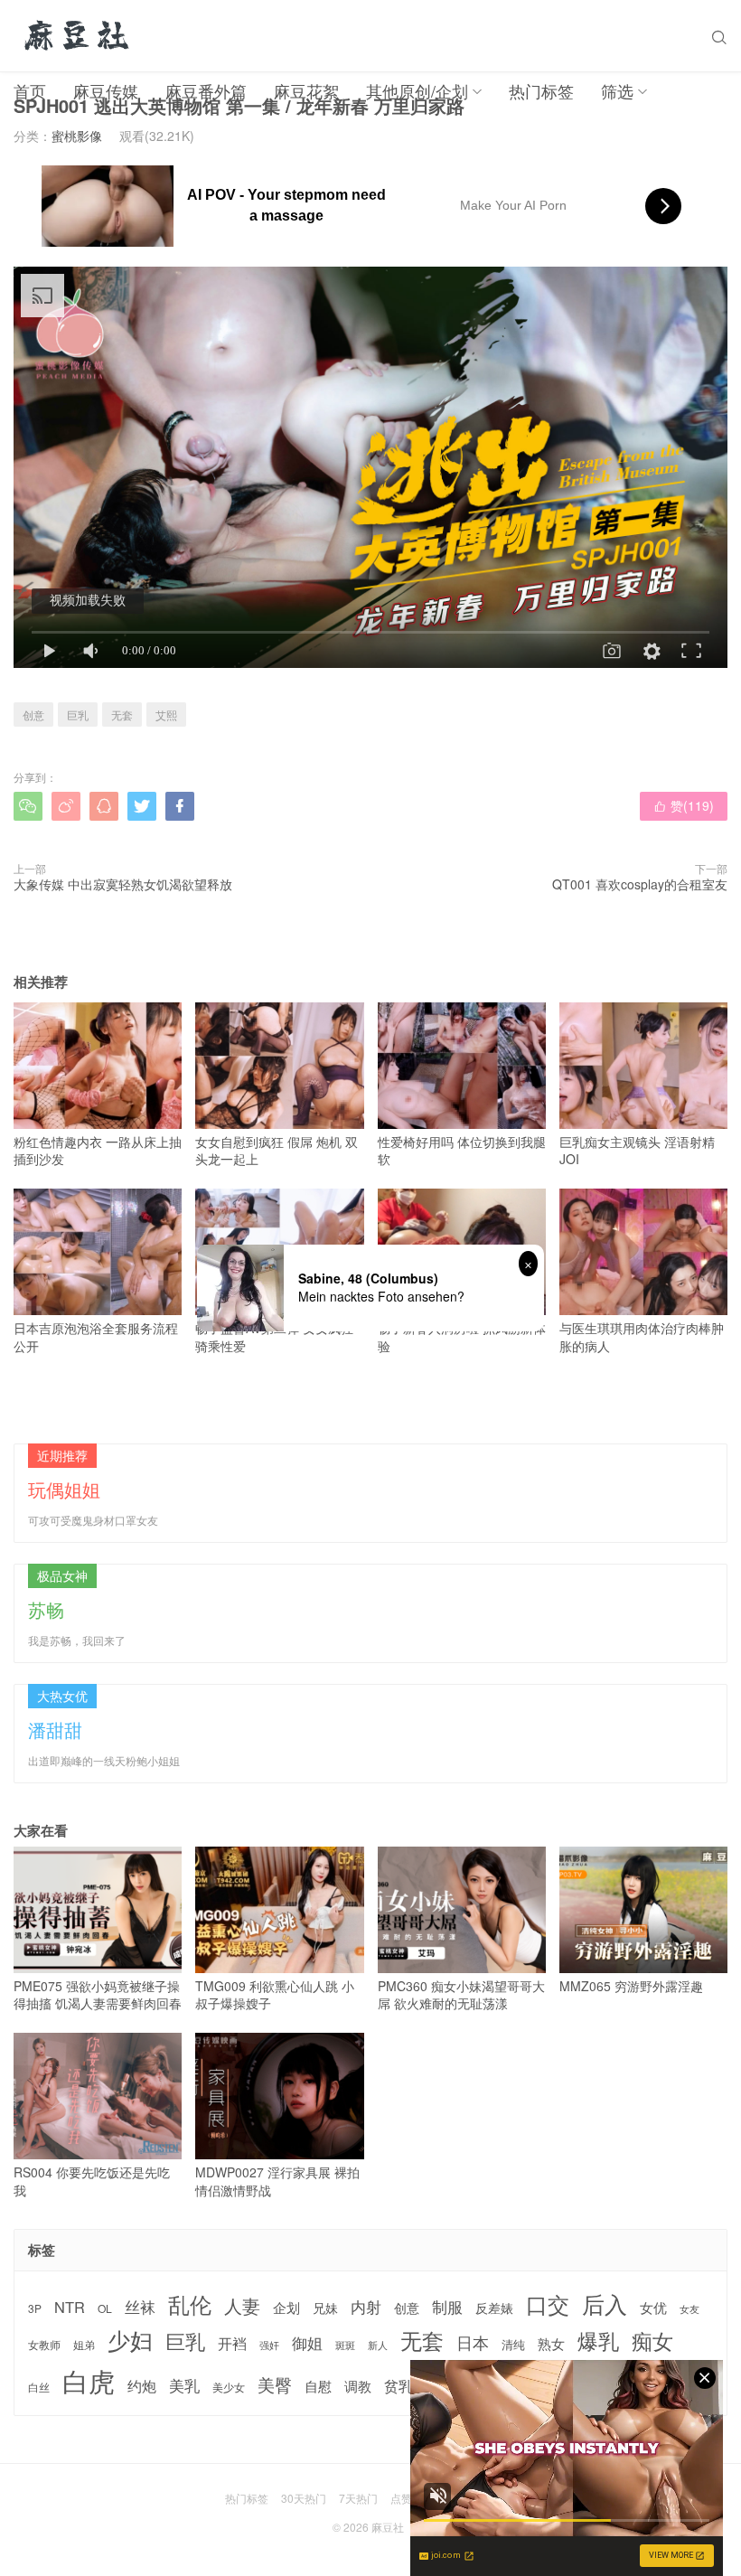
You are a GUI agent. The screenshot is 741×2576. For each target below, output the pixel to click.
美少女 (229, 2388)
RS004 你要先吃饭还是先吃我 (92, 2181)
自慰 (318, 2386)
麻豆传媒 (106, 90)
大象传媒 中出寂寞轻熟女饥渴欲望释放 (123, 884)
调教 (358, 2386)
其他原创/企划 (417, 90)
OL (105, 2308)
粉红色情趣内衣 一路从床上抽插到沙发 (98, 1150)
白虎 (89, 2380)
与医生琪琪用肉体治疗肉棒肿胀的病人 (642, 1336)
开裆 (232, 2343)
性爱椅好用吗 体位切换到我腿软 (462, 1150)
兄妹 (325, 2308)
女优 (653, 2307)
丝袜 (140, 2307)
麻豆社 (388, 2527)
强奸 (269, 2345)
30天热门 (304, 2498)
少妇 (130, 2340)
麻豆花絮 (306, 90)
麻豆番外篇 (206, 90)
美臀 (275, 2384)
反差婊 (494, 2308)
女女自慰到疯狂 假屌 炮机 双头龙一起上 (277, 1150)
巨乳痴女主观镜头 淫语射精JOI (637, 1150)
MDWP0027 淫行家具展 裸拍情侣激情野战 (277, 2181)
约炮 (142, 2386)
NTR (70, 2307)
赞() (684, 805)
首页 (30, 90)
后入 (605, 2303)
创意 (33, 715)
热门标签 (541, 90)
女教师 (44, 2345)
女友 (689, 2309)
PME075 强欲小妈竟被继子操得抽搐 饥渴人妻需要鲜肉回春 (98, 1994)
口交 (548, 2304)
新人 (378, 2346)
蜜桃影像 (77, 136)
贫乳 (399, 2385)
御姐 (307, 2343)
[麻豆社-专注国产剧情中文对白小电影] (78, 36)
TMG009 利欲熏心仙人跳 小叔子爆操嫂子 (275, 1994)
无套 (122, 715)
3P (35, 2308)
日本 (473, 2342)
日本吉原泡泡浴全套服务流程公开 (96, 1336)
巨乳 (78, 715)
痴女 (652, 2341)
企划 (286, 2307)
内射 (366, 2307)
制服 (447, 2307)
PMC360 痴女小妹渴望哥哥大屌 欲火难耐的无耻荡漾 (461, 1994)
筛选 (617, 90)
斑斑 (345, 2345)
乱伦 (190, 2304)
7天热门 (358, 2498)
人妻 (242, 2306)
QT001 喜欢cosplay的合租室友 (640, 884)
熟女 (551, 2344)
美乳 (184, 2386)
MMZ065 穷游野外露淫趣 (631, 1986)
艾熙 (166, 715)
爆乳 (598, 2341)
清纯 (513, 2345)
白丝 (39, 2387)
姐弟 (84, 2345)
